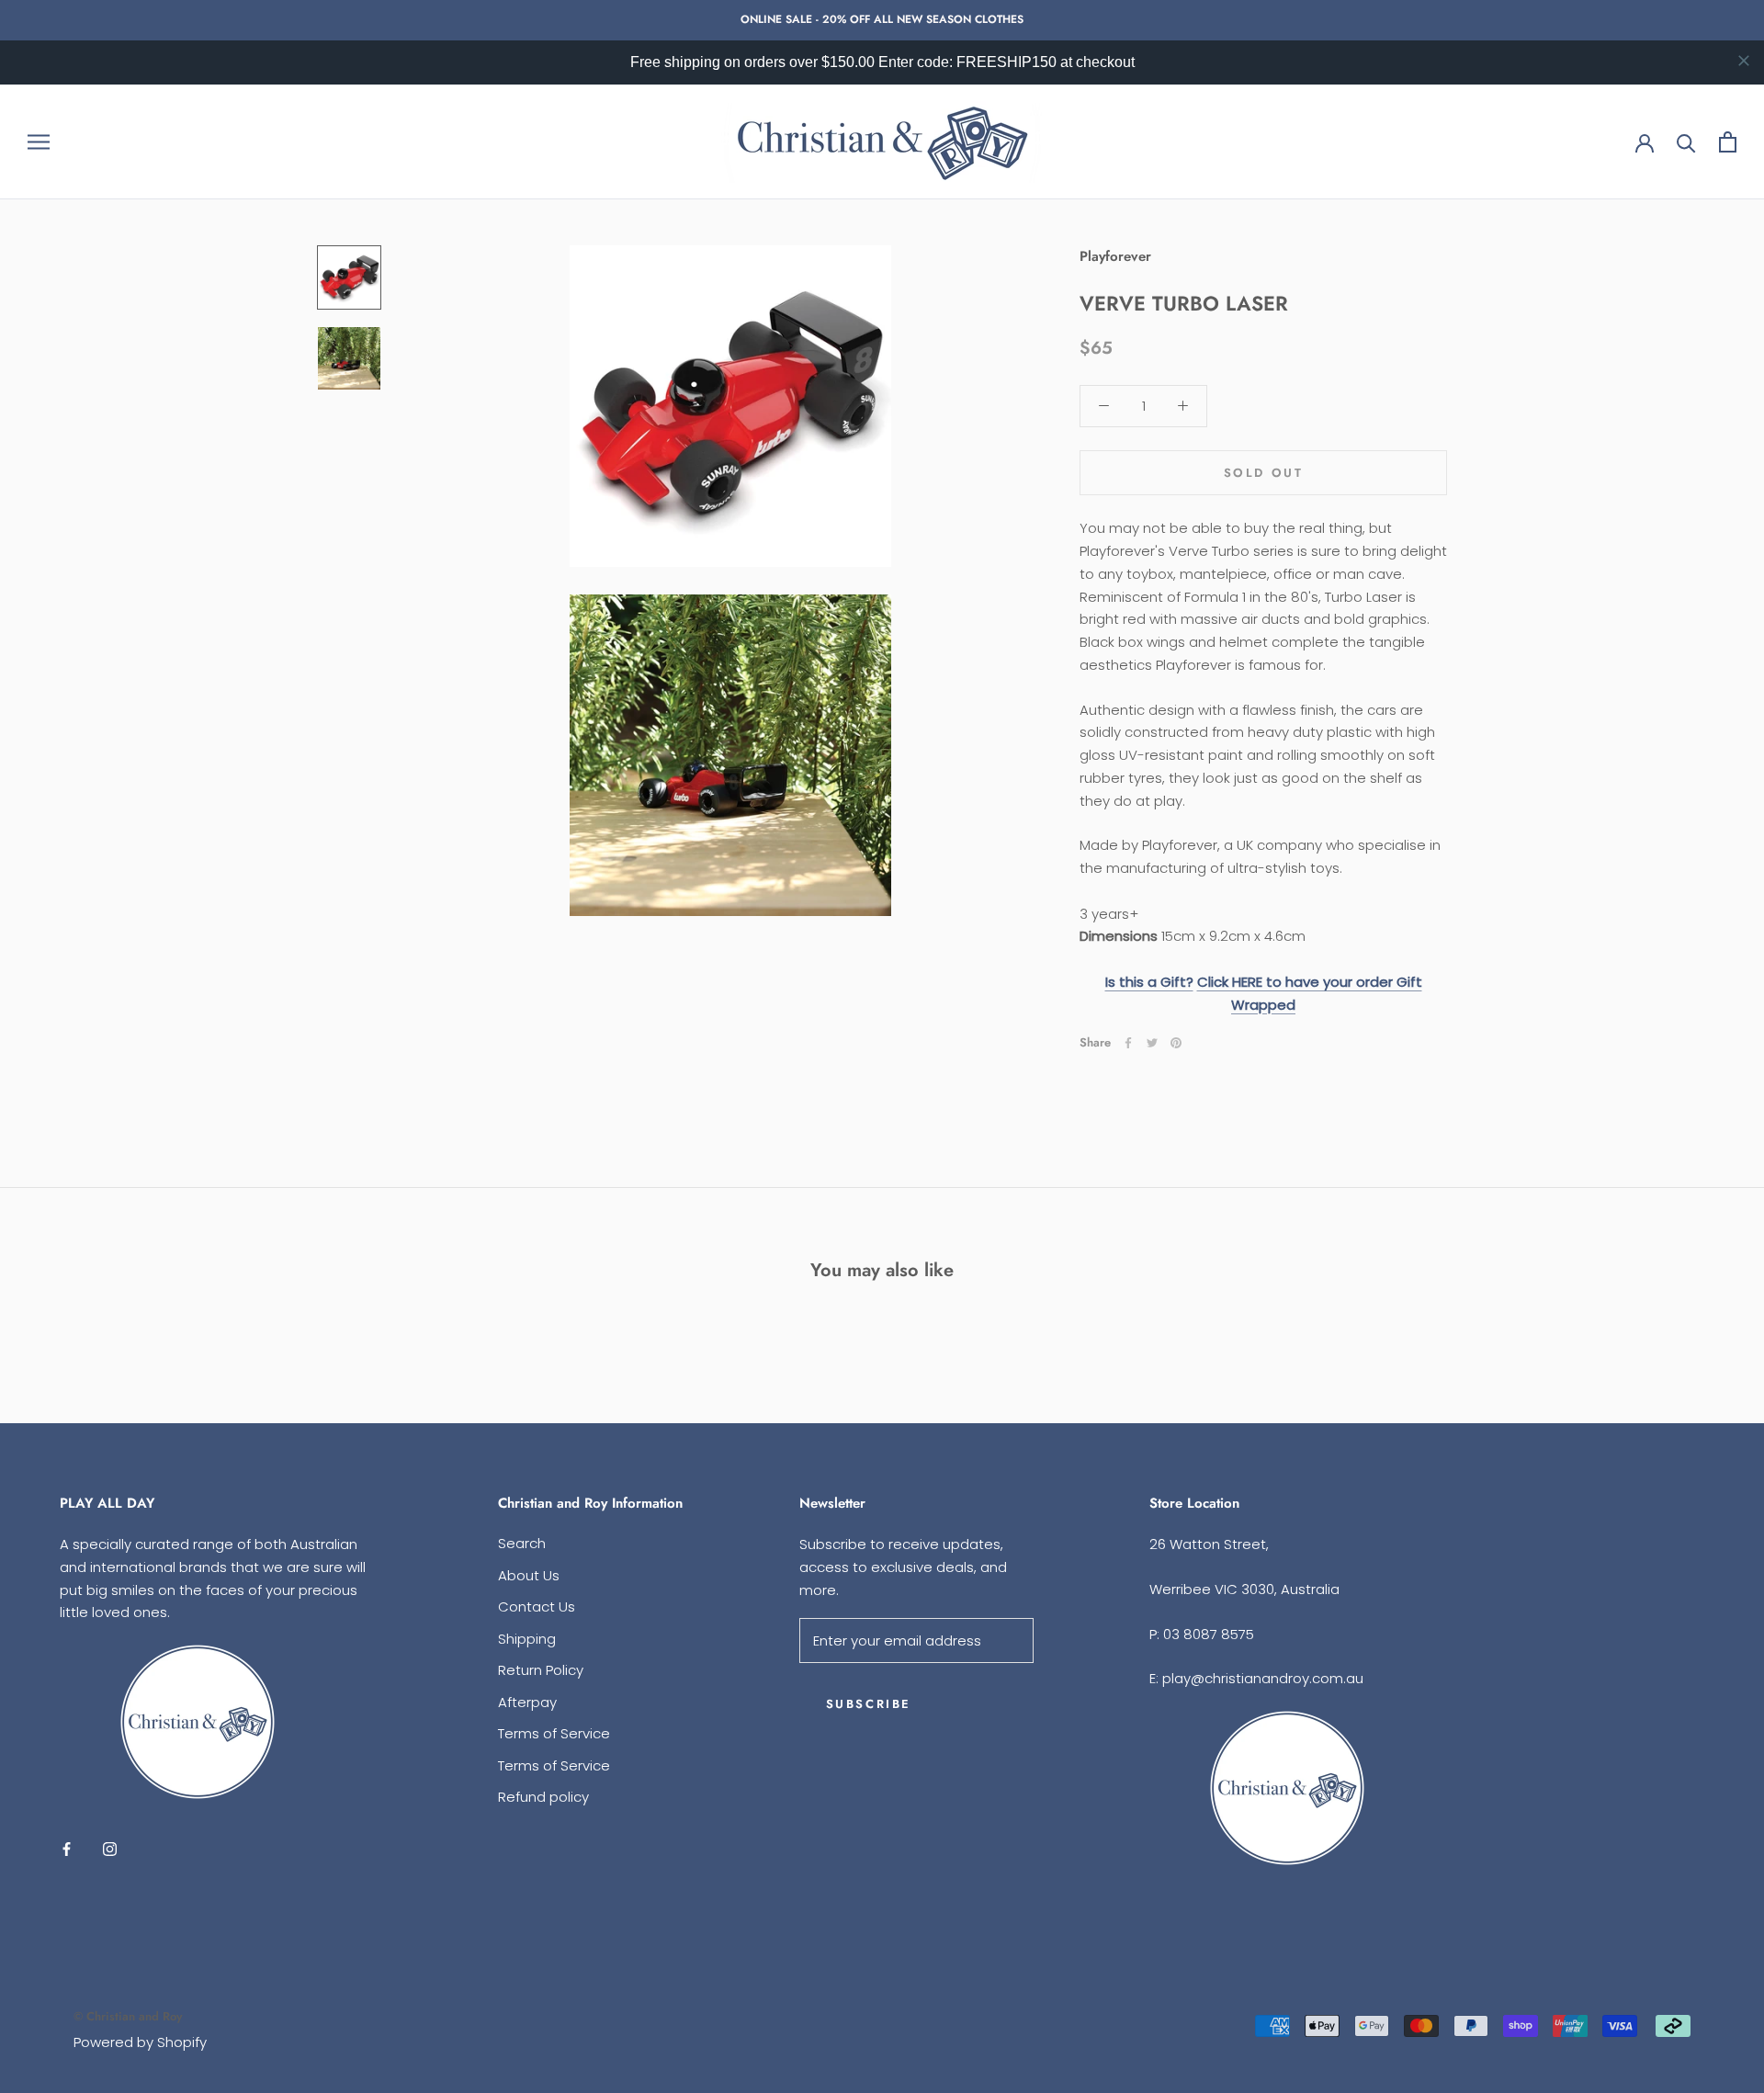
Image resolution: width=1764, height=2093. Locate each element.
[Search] (1686, 142)
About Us (529, 1575)
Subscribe (869, 1704)
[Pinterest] (1176, 1043)
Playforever (1115, 256)
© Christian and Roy (128, 2016)
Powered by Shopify (140, 2042)
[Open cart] (1728, 142)
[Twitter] (1152, 1043)
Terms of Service (554, 1733)
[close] (1744, 61)
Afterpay (527, 1702)
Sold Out (1264, 473)
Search (522, 1543)
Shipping (527, 1639)
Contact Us (537, 1607)
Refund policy (543, 1797)
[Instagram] (110, 1849)
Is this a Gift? (1149, 981)
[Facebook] (1128, 1043)
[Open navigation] (39, 142)
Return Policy (541, 1670)
